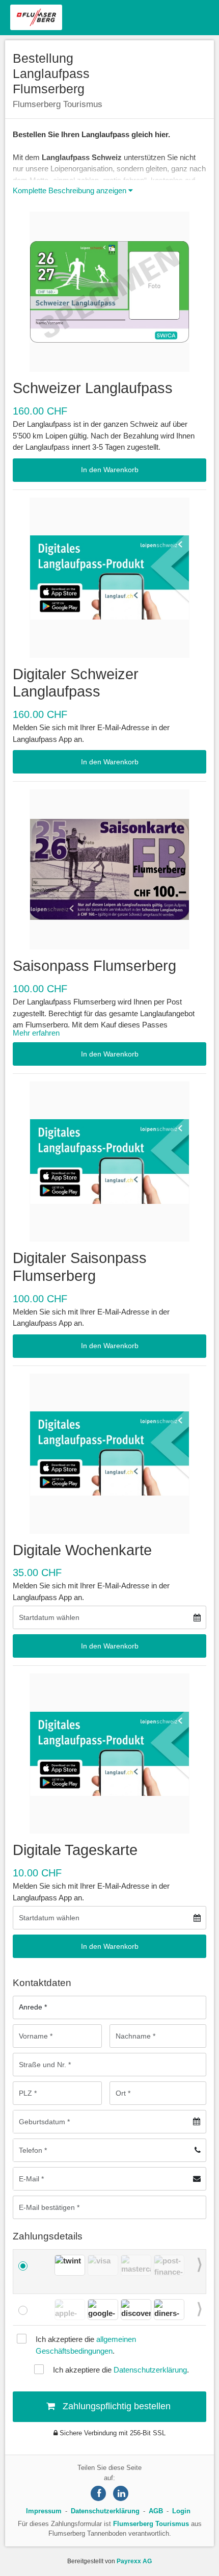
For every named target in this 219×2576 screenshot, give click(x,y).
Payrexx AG (134, 2561)
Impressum (44, 2511)
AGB (156, 2511)
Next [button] (200, 2266)
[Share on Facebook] (98, 2493)
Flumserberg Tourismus (151, 2524)
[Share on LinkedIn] (121, 2493)
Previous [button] (51, 2266)
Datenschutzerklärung (150, 2370)
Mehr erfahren (36, 1033)
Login (181, 2511)
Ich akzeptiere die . (86, 2345)
